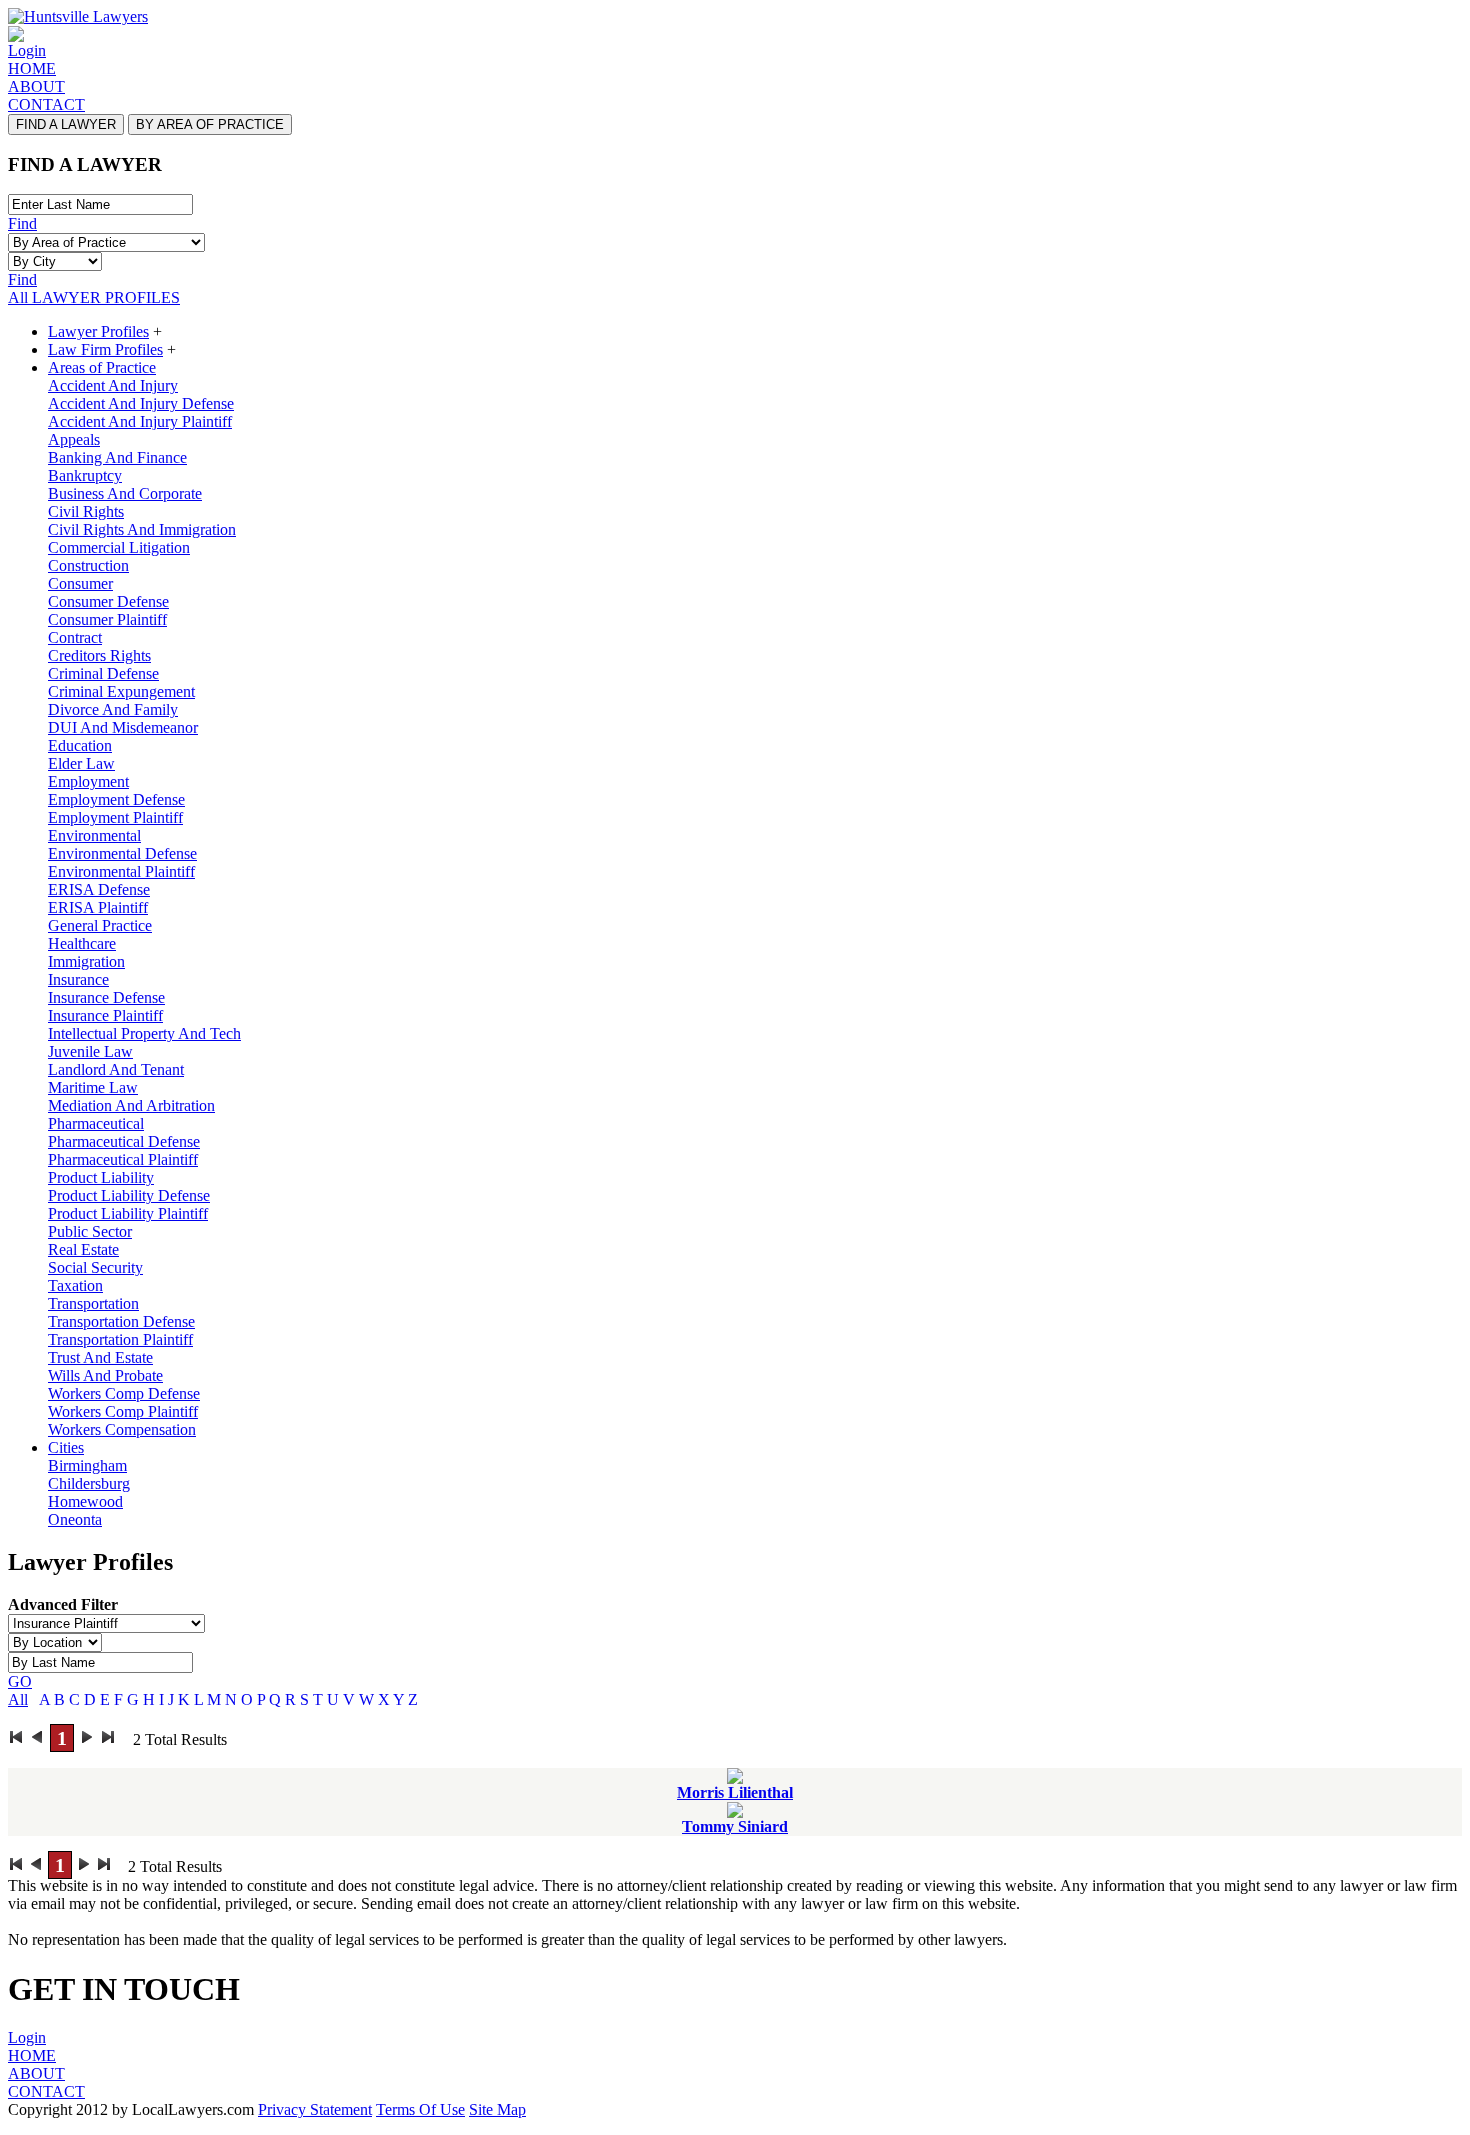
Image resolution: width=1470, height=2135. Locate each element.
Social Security (95, 1267)
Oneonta (75, 1519)
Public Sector (90, 1231)
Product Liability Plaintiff (128, 1213)
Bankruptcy (85, 475)
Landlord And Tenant (116, 1069)
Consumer (80, 583)
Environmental (94, 835)
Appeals (74, 439)
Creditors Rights (99, 655)
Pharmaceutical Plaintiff (123, 1159)
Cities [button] (66, 1447)
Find (22, 223)
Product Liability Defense (129, 1195)
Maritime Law (93, 1087)
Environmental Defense (122, 853)
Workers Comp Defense (124, 1393)
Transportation (93, 1303)
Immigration (86, 961)
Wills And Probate (105, 1375)
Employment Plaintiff (115, 817)
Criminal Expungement (121, 691)
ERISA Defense (99, 889)
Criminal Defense (103, 673)
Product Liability (101, 1177)
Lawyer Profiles (98, 331)
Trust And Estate (100, 1357)
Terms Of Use (420, 2109)
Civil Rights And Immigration (142, 529)
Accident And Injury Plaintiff (140, 421)
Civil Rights (86, 511)
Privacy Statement (315, 2109)
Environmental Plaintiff (121, 871)
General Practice (100, 925)
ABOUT (36, 86)
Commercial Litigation (119, 547)
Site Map (497, 2109)
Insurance (78, 979)
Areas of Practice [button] (102, 367)
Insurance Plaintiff (105, 1015)
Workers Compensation (122, 1429)
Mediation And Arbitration (131, 1105)
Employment (88, 781)
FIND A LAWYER (66, 124)
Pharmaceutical (96, 1123)
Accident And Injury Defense (141, 403)
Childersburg (89, 1483)
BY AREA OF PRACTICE (210, 124)
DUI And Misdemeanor (123, 727)
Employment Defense (116, 799)
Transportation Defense (121, 1321)
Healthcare (82, 943)
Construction (88, 565)
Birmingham (87, 1465)
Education (80, 745)
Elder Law (81, 763)
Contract (75, 637)
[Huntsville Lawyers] (78, 16)
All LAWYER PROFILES (94, 297)
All (18, 1699)
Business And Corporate (125, 493)
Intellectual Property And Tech (144, 1033)
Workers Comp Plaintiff (123, 1411)
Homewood (85, 1501)
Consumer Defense (108, 601)
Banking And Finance (117, 457)
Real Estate (83, 1249)
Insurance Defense (106, 997)
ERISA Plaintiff (98, 907)
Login (27, 50)
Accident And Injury (113, 385)
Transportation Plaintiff (120, 1339)
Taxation (75, 1285)
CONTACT (46, 104)
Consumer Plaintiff (107, 619)
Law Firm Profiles (105, 349)
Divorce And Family (113, 709)
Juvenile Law (90, 1051)
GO (20, 1681)
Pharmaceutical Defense (124, 1141)
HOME (32, 68)
